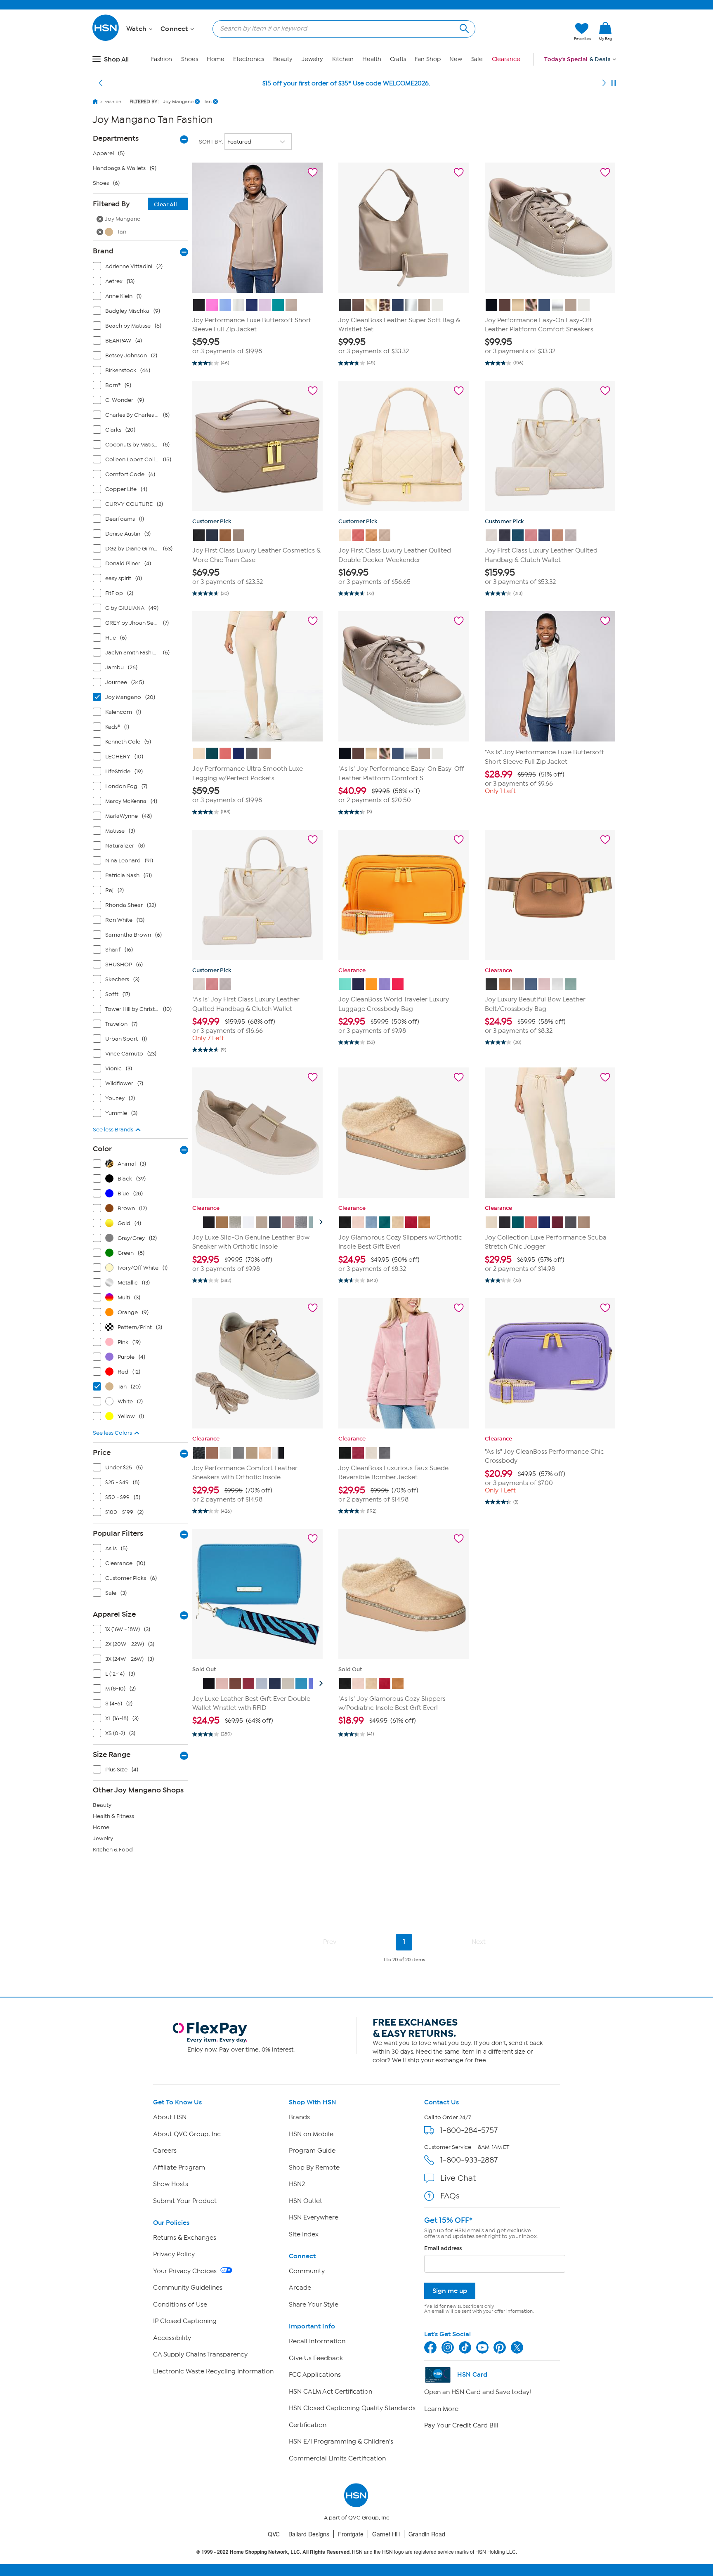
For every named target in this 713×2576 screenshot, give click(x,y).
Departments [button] (116, 138)
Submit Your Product (185, 2201)
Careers (165, 2151)
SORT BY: (212, 142)
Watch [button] (137, 29)
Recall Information (317, 2341)
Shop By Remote (314, 2168)
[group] (257, 346)
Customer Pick (212, 521)
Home (216, 59)
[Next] (604, 83)
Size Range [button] (112, 1754)
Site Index (304, 2234)
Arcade (300, 2288)
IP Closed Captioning (185, 2321)
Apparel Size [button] (114, 1614)
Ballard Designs (309, 2534)
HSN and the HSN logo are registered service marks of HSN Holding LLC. (357, 2552)
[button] (529, 32)
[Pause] (614, 83)
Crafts (398, 59)
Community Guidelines (188, 2288)
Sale (477, 59)
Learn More (441, 2409)
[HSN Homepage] (95, 102)
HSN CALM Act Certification (331, 2392)
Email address (443, 2248)
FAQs (450, 2196)
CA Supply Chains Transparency (200, 2354)
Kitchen (343, 59)
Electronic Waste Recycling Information (213, 2371)
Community (307, 2271)
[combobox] (341, 28)
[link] (605, 32)
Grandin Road (427, 2534)
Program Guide (312, 2151)
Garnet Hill (386, 2534)
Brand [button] (103, 251)
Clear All (165, 204)
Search (463, 27)
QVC (274, 2534)
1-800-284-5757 (469, 2130)
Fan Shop (427, 59)
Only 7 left (208, 1038)
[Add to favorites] (313, 172)
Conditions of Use (180, 2304)
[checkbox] (142, 268)
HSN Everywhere (314, 2217)
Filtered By (135, 204)
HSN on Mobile (311, 2134)
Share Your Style (314, 2304)
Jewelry (312, 59)
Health (372, 59)
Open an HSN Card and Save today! (478, 2392)
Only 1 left (500, 791)
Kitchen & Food (113, 1850)
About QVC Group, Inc (187, 2134)
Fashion (162, 59)
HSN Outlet (306, 2201)
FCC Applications (315, 2375)
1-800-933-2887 (469, 2160)
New (456, 59)
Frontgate (351, 2534)
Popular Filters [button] (118, 1533)
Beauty (283, 59)
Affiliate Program (179, 2168)
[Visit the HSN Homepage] (106, 39)
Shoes (190, 59)
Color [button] (102, 1149)
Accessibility (172, 2338)
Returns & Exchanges (185, 2238)
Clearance (506, 59)
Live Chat (458, 2178)
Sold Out (204, 1669)
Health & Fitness (113, 1816)
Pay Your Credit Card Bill (461, 2425)
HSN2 (297, 2184)
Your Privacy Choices (186, 2271)
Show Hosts (171, 2184)
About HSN (170, 2117)
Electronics (249, 59)
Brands (299, 2117)
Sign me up (450, 2291)
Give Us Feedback (316, 2358)
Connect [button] (175, 29)
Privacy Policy (174, 2254)
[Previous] (101, 83)
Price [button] (102, 1452)
